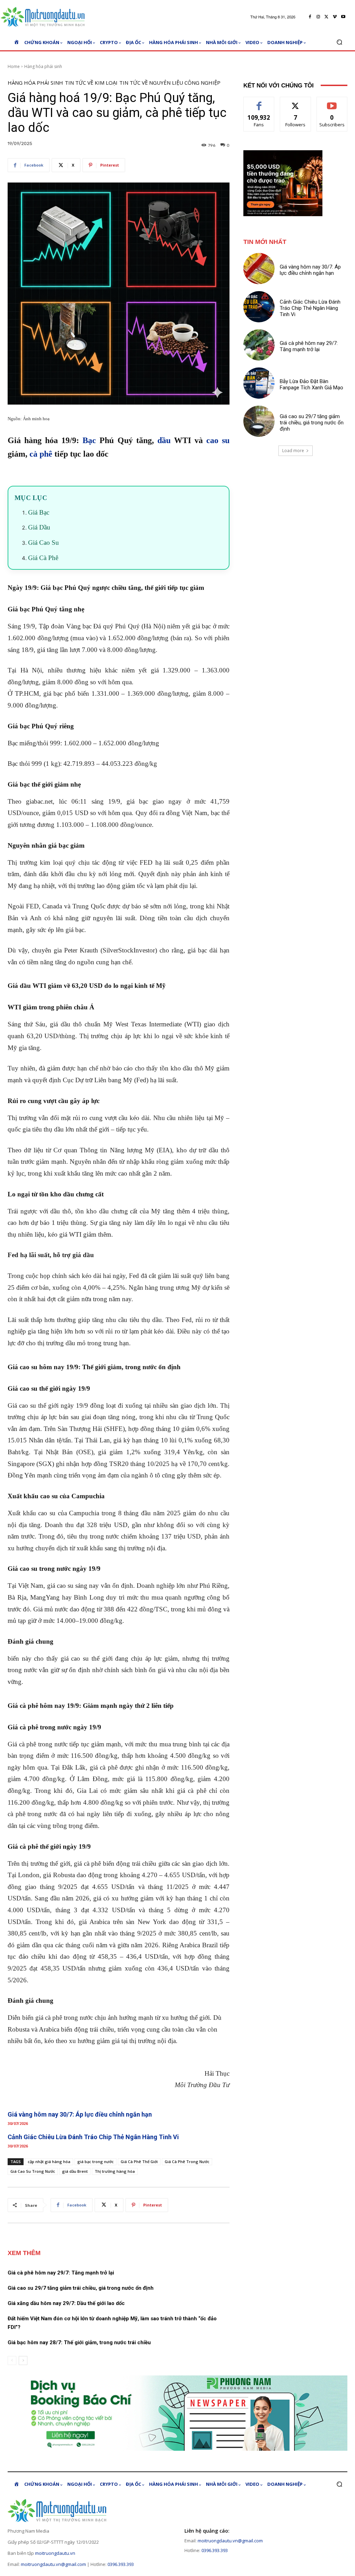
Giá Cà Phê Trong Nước (187, 2162)
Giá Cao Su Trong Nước (33, 2171)
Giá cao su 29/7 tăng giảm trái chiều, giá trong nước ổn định (81, 2288)
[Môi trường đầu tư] (45, 17)
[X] (327, 17)
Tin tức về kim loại (91, 83)
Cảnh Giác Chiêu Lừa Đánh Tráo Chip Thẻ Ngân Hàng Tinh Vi (93, 2137)
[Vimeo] (335, 17)
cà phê (41, 454)
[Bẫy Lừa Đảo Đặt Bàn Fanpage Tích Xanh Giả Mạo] (259, 383)
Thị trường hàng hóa (115, 2171)
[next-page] (23, 2361)
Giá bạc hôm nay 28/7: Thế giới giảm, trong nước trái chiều (79, 2342)
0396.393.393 (121, 2564)
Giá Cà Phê (43, 558)
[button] (339, 42)
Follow (296, 102)
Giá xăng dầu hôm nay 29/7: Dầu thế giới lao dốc (66, 2303)
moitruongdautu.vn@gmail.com (53, 2564)
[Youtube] (343, 17)
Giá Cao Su (44, 543)
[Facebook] (310, 17)
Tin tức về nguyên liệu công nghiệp (170, 83)
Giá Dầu (39, 527)
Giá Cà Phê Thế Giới (139, 2162)
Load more (293, 451)
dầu (164, 440)
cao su (218, 440)
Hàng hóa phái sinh (43, 66)
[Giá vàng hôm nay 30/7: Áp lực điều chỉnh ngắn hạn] (259, 269)
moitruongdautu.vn (55, 2553)
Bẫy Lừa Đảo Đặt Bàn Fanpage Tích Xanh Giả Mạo (311, 384)
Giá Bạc (39, 512)
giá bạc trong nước (96, 2162)
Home (14, 66)
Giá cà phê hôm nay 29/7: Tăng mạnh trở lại (61, 2273)
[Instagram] (318, 17)
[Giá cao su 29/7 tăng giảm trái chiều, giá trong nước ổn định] (259, 421)
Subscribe (332, 102)
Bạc (89, 440)
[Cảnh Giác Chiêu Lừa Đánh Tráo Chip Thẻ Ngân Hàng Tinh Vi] (259, 307)
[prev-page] (12, 2361)
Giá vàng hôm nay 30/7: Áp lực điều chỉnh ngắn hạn (80, 2114)
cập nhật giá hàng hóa (49, 2162)
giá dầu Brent (75, 2171)
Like (259, 102)
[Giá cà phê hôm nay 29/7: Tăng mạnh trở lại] (259, 345)
